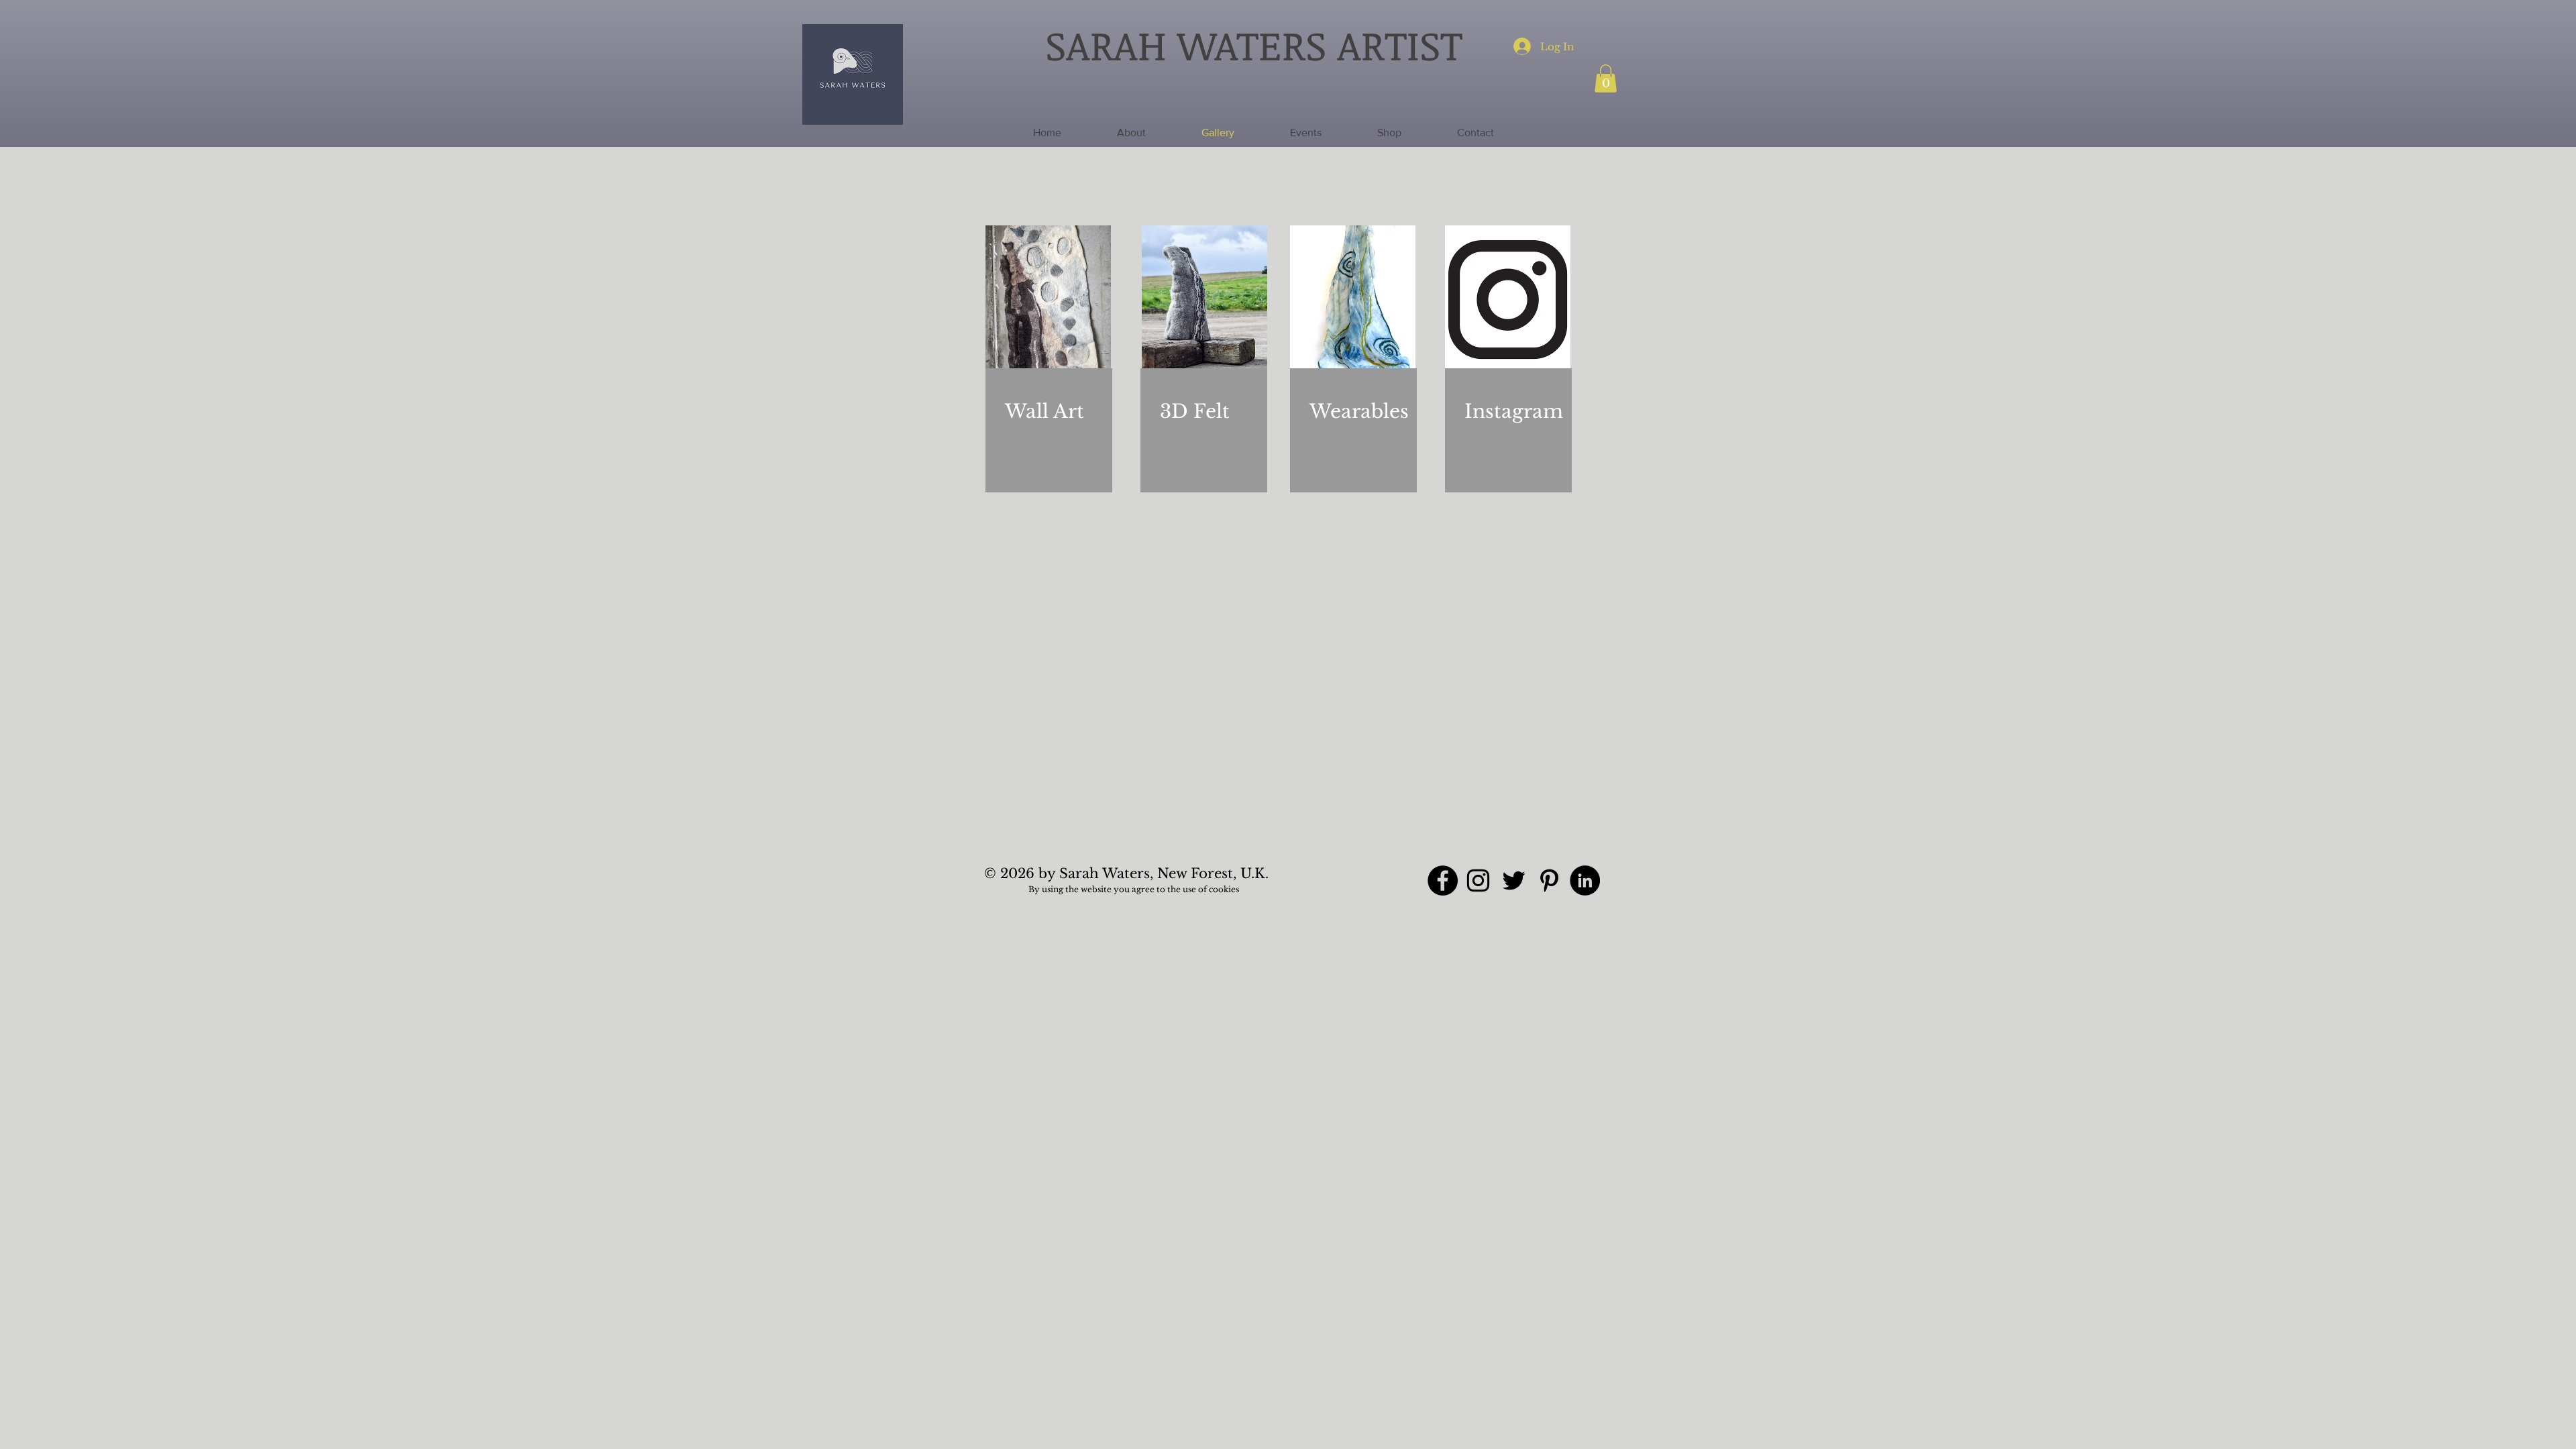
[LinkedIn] (1585, 880)
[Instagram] (1478, 880)
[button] (1606, 78)
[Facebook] (1443, 880)
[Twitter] (1514, 880)
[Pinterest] (1549, 880)
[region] (1049, 371)
